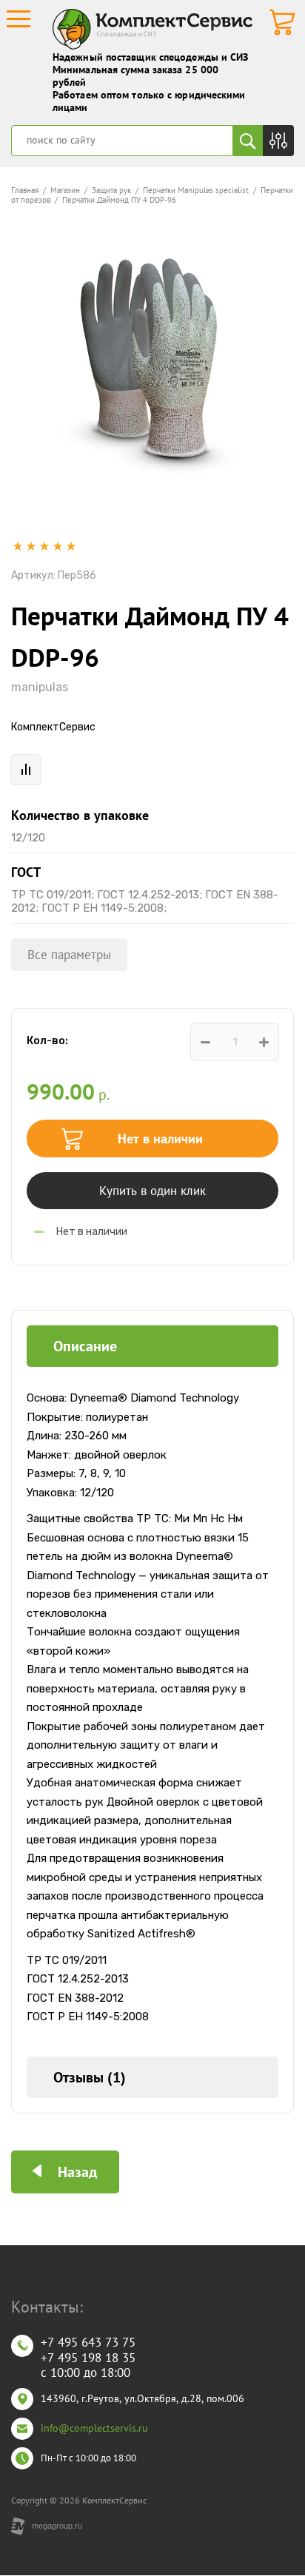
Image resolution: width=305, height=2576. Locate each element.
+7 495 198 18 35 (88, 2358)
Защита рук (111, 190)
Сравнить (26, 770)
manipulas (40, 687)
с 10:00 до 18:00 (86, 2372)
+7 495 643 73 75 (88, 2342)
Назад (77, 2172)
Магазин (65, 190)
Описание (85, 1346)
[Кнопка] (278, 141)
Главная (25, 190)
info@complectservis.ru (94, 2428)
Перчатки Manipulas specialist (196, 190)
